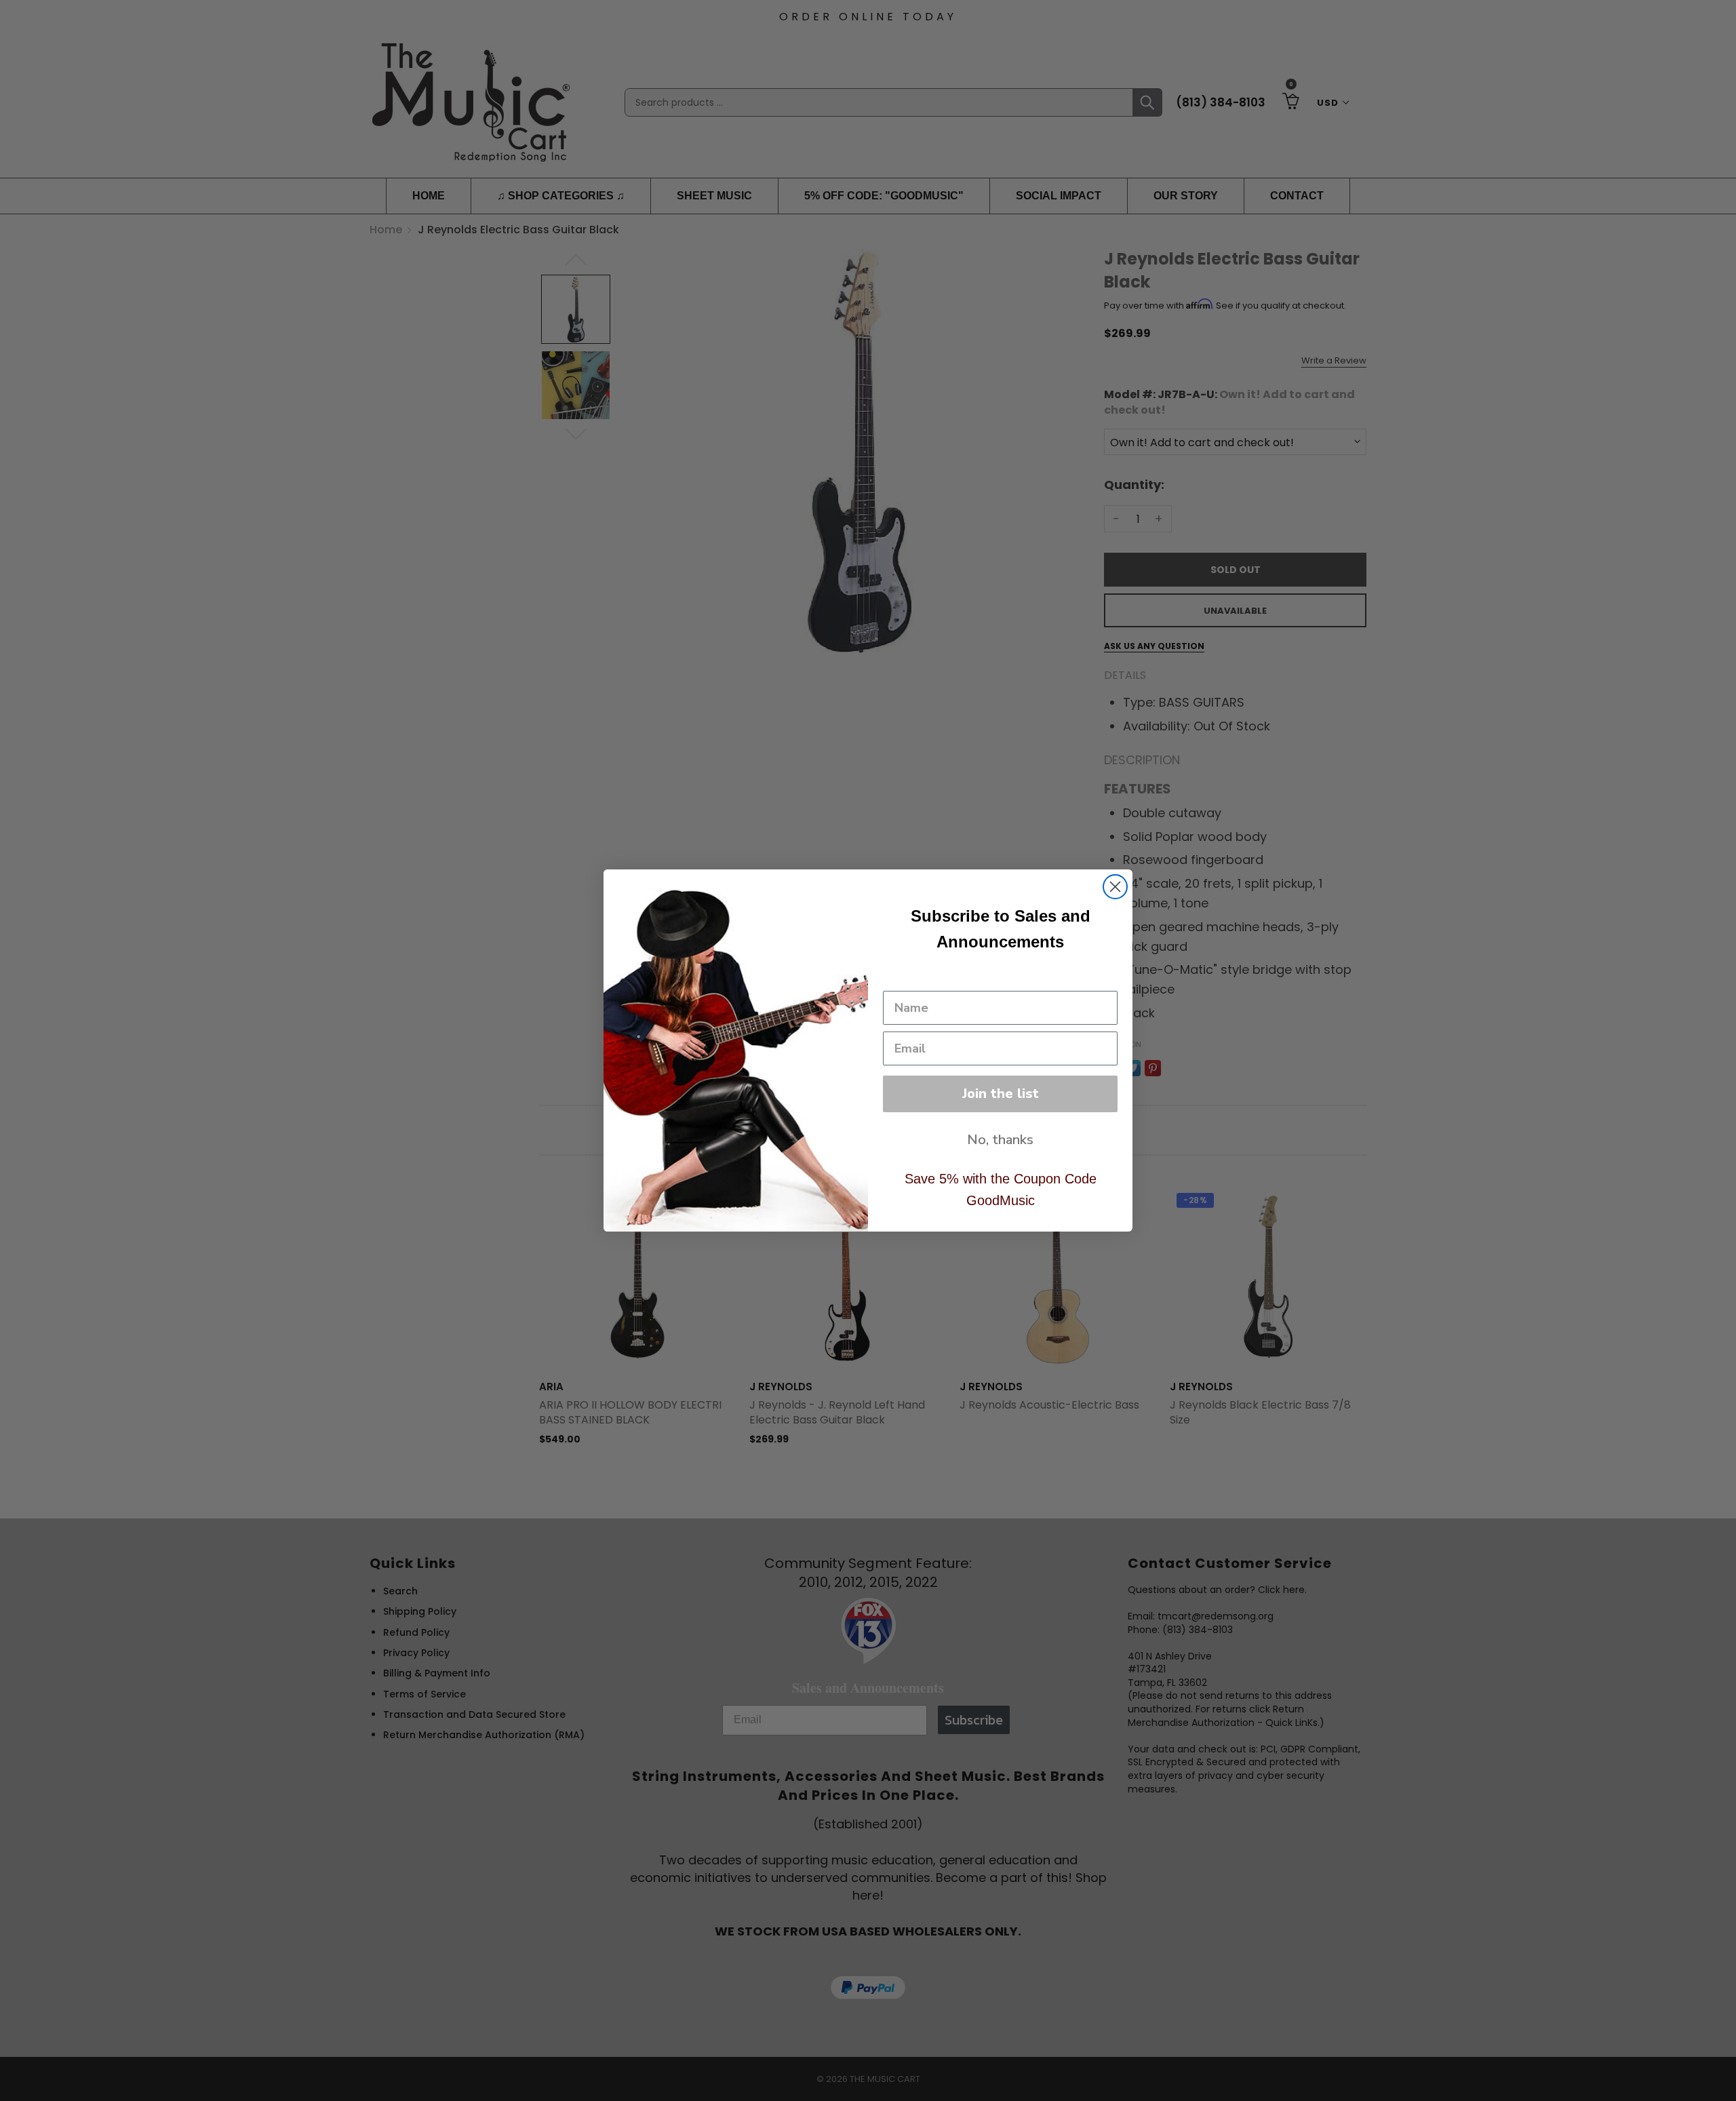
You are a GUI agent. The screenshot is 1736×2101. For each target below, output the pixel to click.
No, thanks (1000, 1140)
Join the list (1001, 1094)
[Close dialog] (1115, 887)
